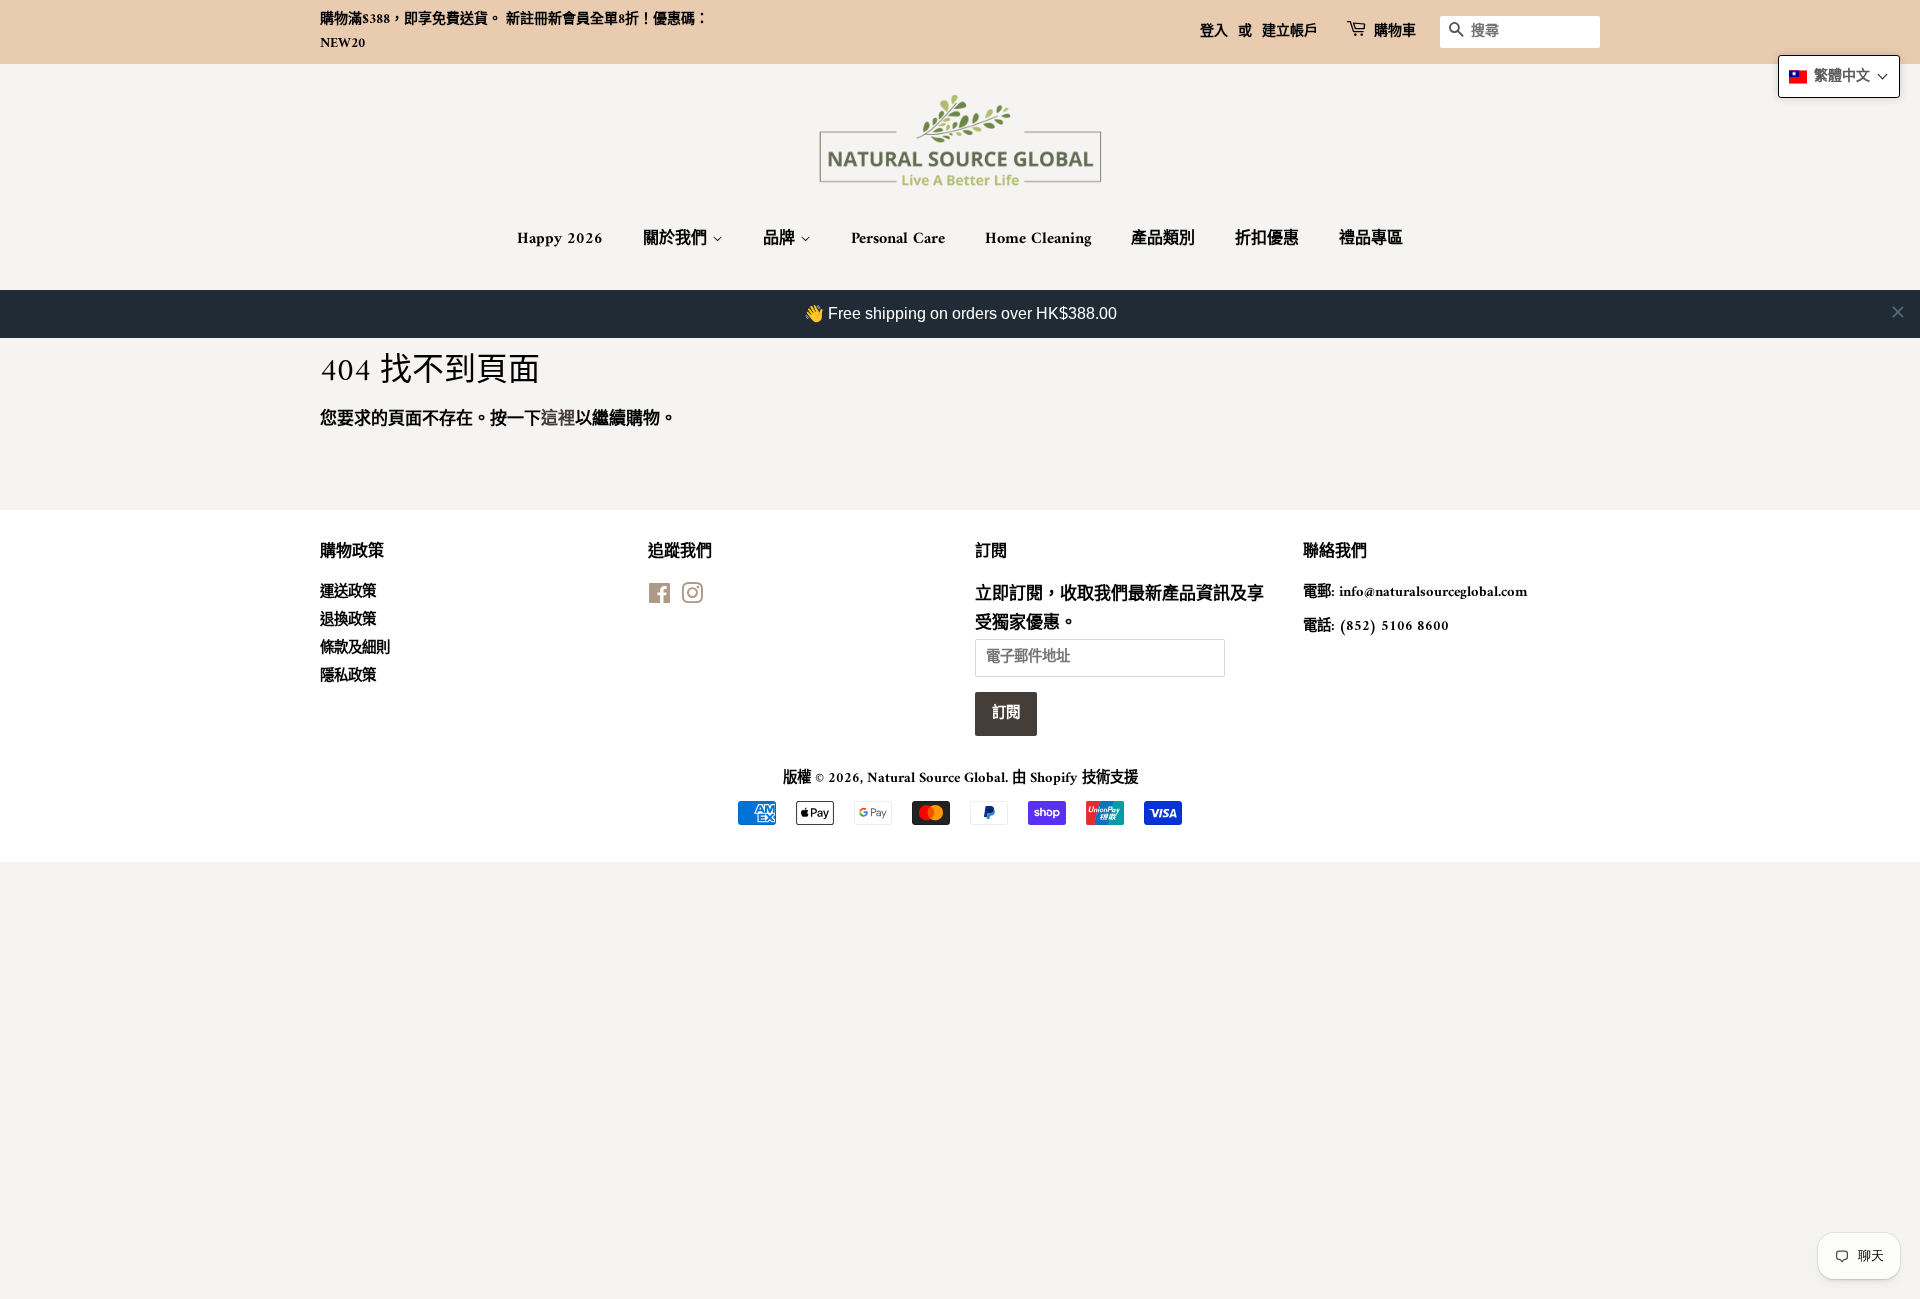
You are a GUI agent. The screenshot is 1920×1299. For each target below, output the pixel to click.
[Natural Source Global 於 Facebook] (659, 598)
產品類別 (1163, 239)
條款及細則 (355, 648)
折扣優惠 (1267, 239)
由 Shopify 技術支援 (1075, 778)
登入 (1214, 31)
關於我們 (677, 239)
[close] (1898, 312)
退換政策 (348, 620)
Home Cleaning (1038, 239)
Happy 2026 (560, 239)
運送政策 (348, 592)
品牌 (781, 239)
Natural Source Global (936, 778)
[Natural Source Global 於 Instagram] (692, 598)
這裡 (558, 420)
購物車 (1395, 32)
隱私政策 (348, 676)
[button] (1839, 76)
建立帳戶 (1290, 31)
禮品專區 (1371, 239)
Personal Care (898, 239)
